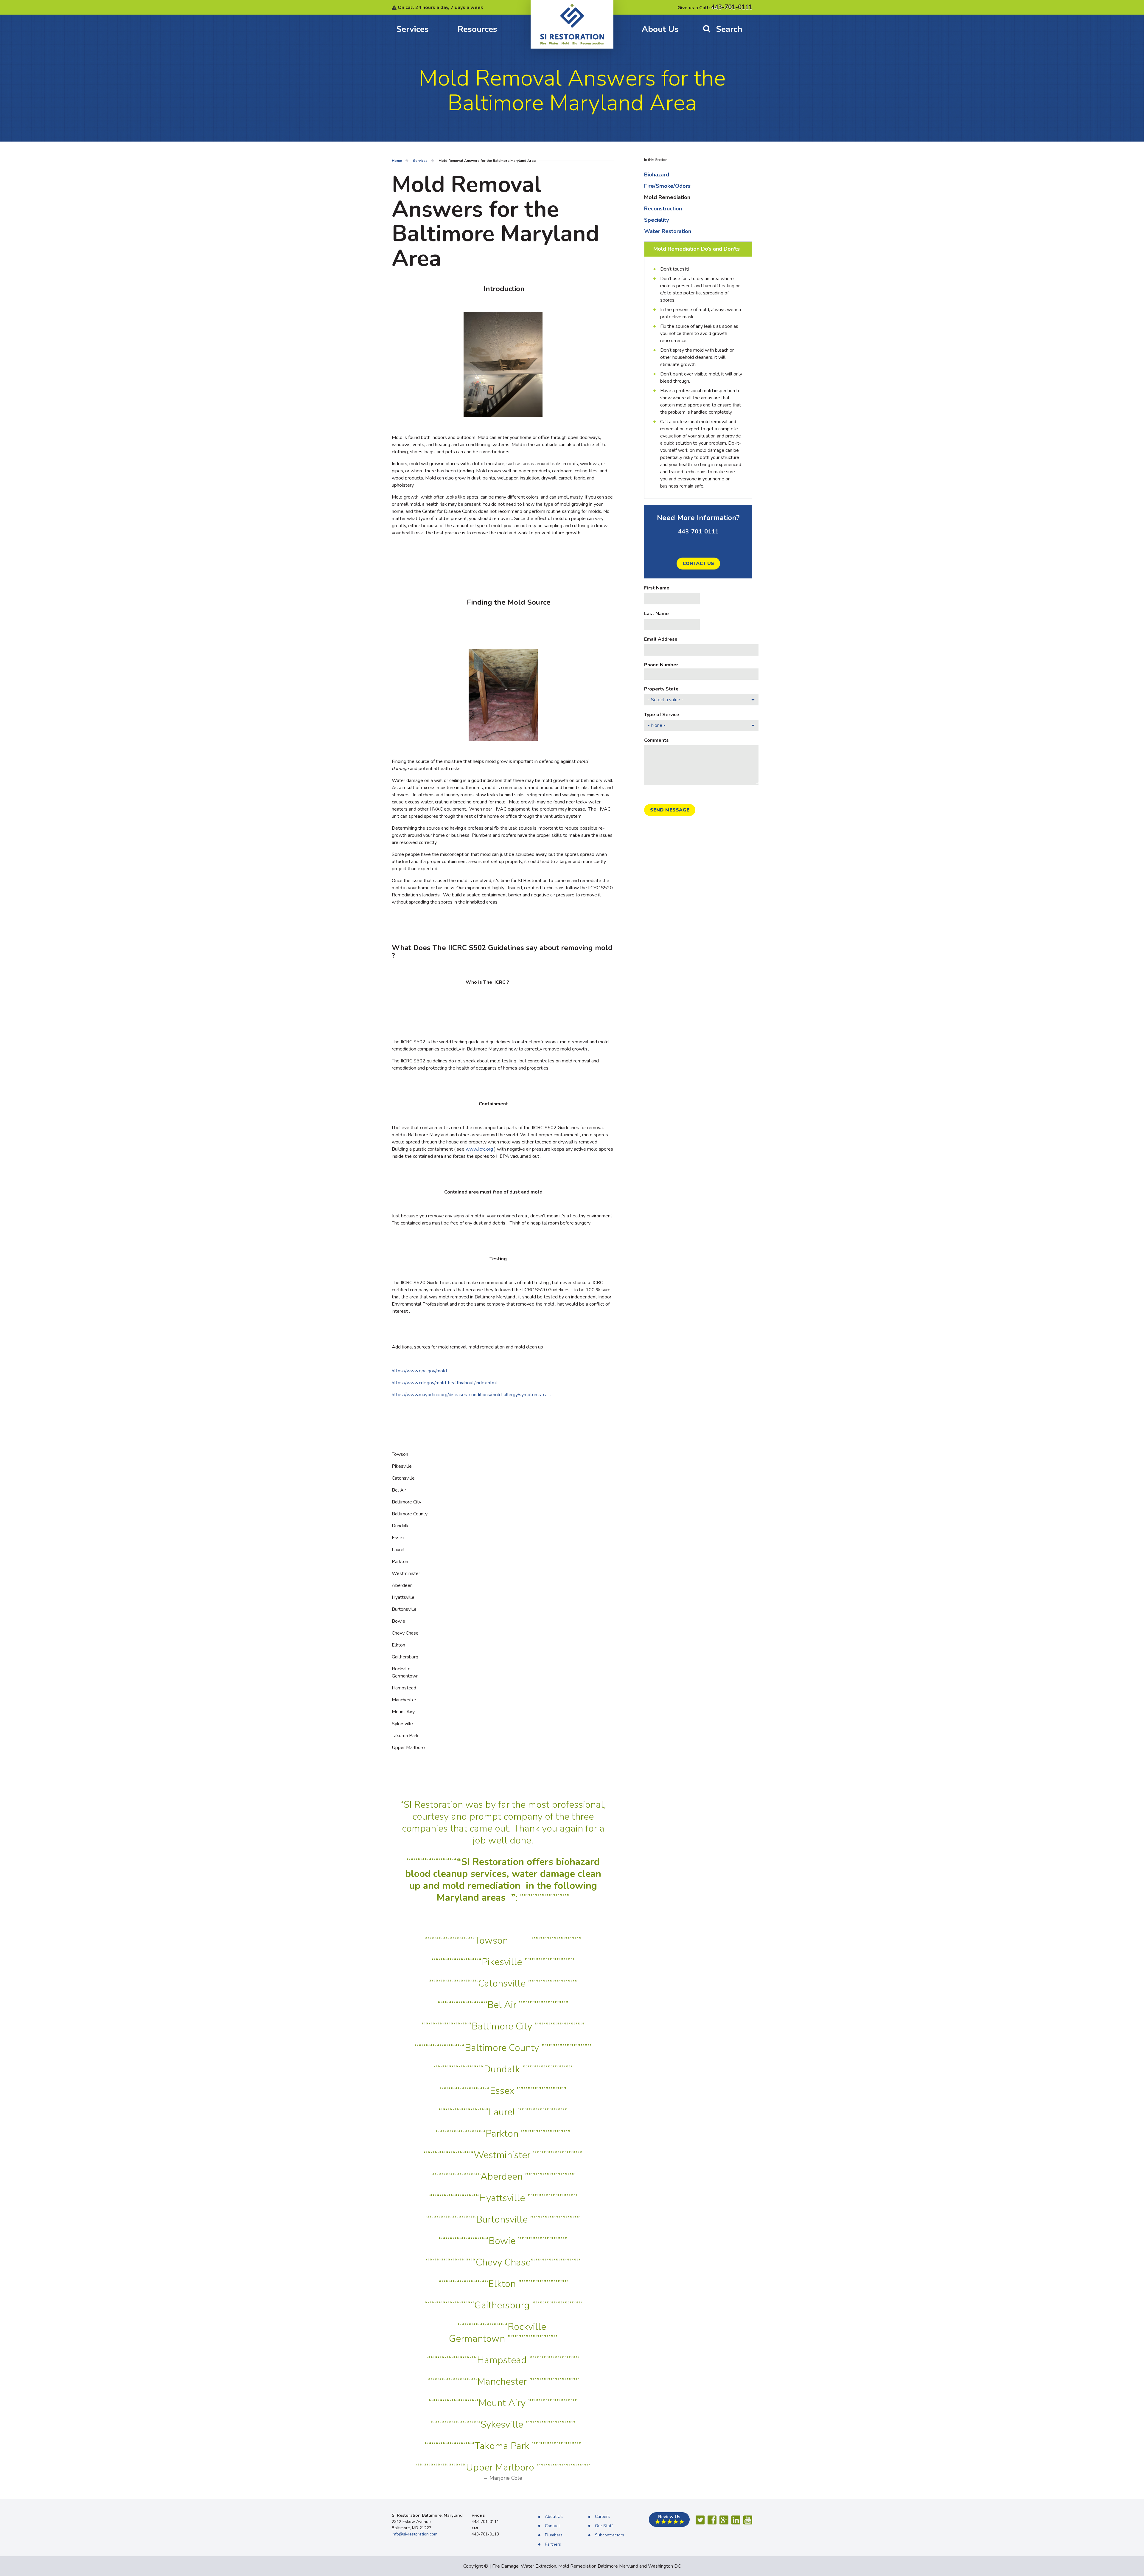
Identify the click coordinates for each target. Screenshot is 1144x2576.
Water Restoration (668, 231)
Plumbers (554, 2535)
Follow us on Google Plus (724, 2520)
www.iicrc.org (479, 1149)
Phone (478, 2516)
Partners (553, 2545)
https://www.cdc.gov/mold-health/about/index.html (444, 1383)
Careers (602, 2517)
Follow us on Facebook (712, 2520)
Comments (656, 740)
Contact (552, 2526)
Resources (477, 29)
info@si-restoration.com (415, 2534)
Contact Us (698, 564)
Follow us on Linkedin (736, 2520)
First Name (657, 588)
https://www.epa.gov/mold (419, 1371)
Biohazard (657, 175)
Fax (475, 2528)
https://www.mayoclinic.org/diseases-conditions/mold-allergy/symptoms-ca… (471, 1395)
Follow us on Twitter (700, 2520)
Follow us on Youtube (748, 2520)
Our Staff (604, 2526)
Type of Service (662, 715)
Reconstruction (663, 209)
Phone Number (661, 665)
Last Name (656, 614)
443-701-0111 (732, 7)
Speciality (656, 220)
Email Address (661, 639)
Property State (661, 689)
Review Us (669, 2520)
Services (412, 29)
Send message (670, 810)
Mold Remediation (667, 197)
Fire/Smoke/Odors (667, 186)
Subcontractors (610, 2535)
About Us (660, 29)
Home (397, 161)
